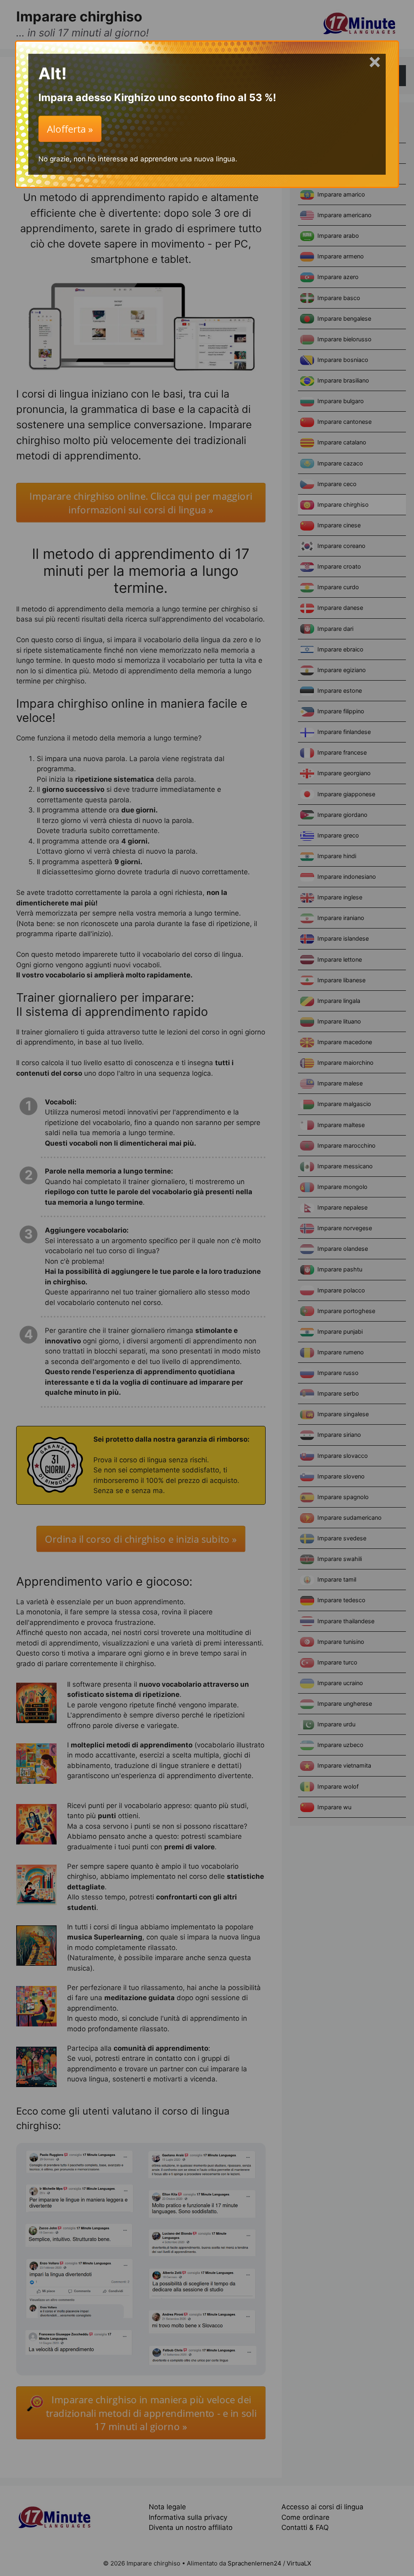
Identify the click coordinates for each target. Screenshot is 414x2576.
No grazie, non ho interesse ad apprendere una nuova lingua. (138, 159)
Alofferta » (70, 129)
